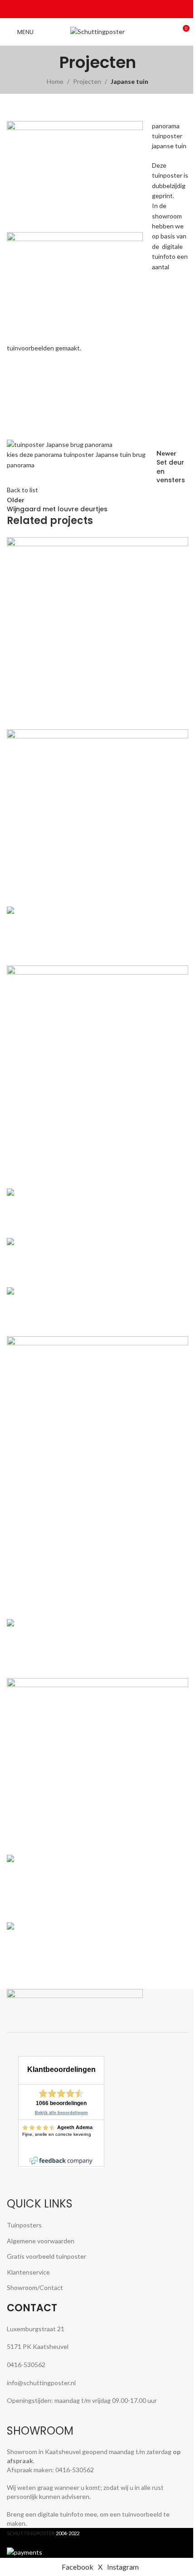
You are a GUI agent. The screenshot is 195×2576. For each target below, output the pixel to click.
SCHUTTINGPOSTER (31, 2533)
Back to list (22, 490)
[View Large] (180, 545)
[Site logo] (97, 31)
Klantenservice (28, 2272)
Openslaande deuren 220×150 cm (76, 1174)
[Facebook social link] (76, 9)
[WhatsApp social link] (108, 9)
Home (55, 81)
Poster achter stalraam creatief (73, 1957)
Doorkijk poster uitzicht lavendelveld (81, 715)
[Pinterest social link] (97, 9)
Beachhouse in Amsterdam (65, 1841)
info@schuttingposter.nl (41, 2383)
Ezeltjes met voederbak (57, 1322)
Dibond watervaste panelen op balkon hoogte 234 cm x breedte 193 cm (84, 1903)
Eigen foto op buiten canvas (66, 1604)
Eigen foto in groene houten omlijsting (84, 892)
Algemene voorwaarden (41, 2241)
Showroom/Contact (35, 2287)
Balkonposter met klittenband (70, 1223)
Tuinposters (24, 2225)
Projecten (87, 81)
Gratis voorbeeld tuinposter (46, 2256)
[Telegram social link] (119, 9)
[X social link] (87, 9)
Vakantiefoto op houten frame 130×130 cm (92, 1273)
